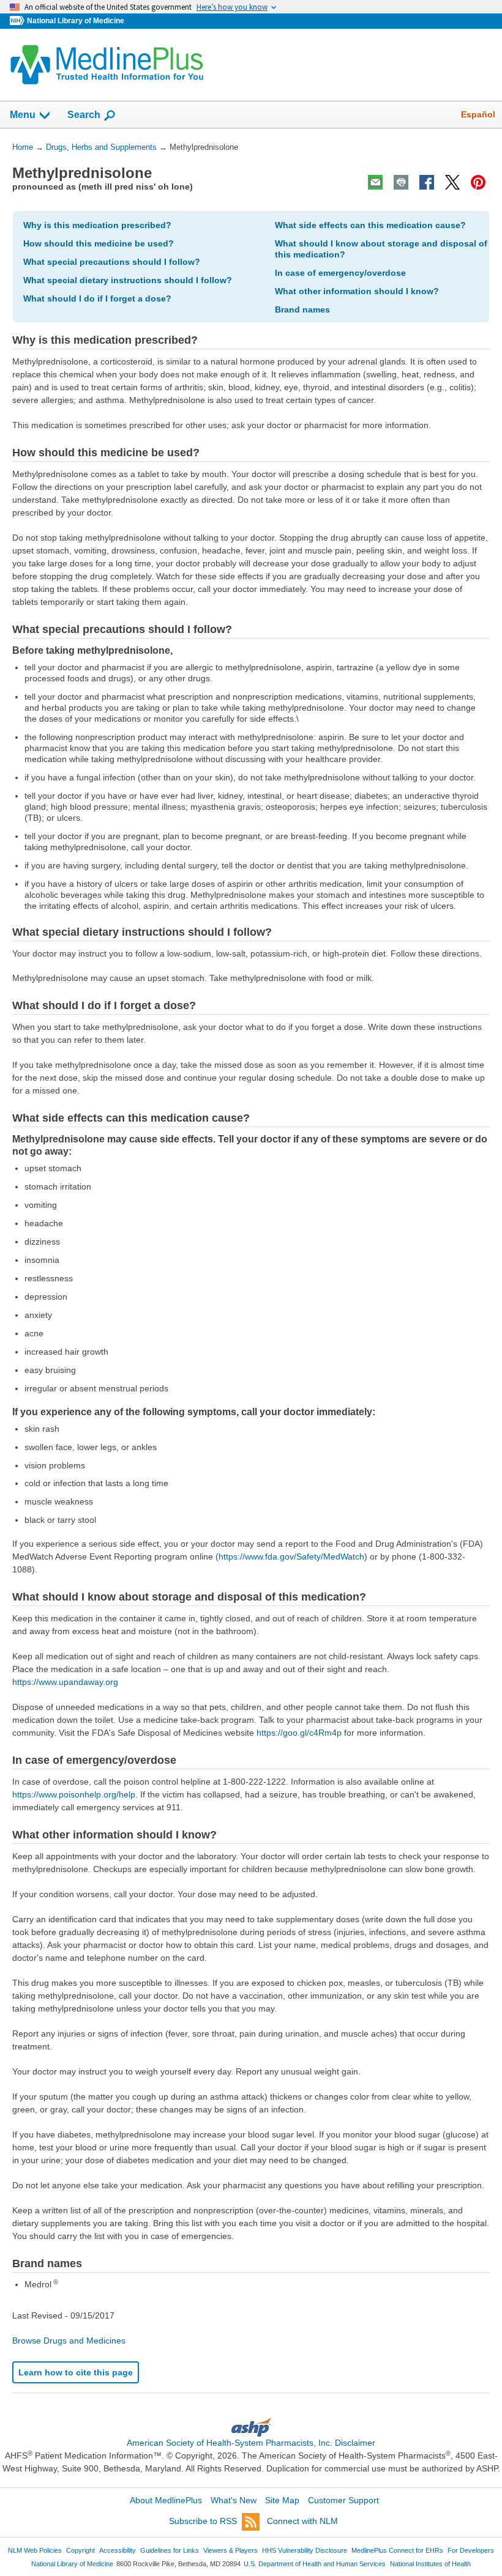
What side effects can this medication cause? (370, 225)
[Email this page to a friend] (375, 182)
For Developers (471, 2550)
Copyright (81, 2550)
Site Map (282, 2500)
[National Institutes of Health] (18, 21)
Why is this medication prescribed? (97, 225)
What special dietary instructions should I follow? (128, 280)
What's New (234, 2500)
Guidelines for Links (170, 2550)
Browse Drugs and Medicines (69, 2341)
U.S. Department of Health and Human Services (315, 2564)
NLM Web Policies (35, 2550)
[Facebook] (427, 182)
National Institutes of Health (430, 2564)
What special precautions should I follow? (112, 262)
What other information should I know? (357, 291)
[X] (452, 182)
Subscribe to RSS (203, 2521)
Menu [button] (23, 115)
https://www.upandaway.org (65, 1682)
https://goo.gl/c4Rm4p (299, 1733)
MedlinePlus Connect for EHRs (397, 2550)
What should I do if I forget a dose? (97, 298)
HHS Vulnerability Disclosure (305, 2550)
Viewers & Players (230, 2550)
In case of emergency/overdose (340, 273)
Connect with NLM (302, 2521)
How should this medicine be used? (99, 243)
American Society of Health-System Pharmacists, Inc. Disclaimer (251, 2443)
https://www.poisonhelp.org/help (74, 1794)
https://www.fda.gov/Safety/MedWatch (291, 1556)
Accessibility (118, 2550)
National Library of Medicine (76, 21)
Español (478, 114)
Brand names (302, 309)
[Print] (401, 182)
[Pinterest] (478, 182)
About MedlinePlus (166, 2500)
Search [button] (84, 114)
